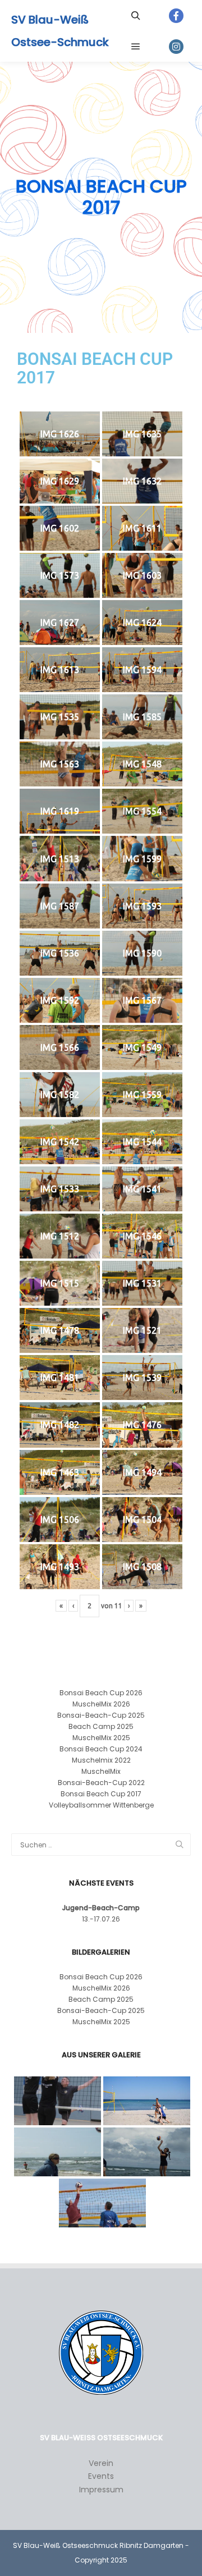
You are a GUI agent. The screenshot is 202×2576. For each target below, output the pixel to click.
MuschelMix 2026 (101, 1704)
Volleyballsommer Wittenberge (101, 1805)
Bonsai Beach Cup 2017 (101, 1794)
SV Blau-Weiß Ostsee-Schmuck (60, 31)
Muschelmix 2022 (101, 1760)
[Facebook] (176, 16)
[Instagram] (176, 47)
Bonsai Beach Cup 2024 (101, 1749)
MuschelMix (101, 1771)
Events (101, 2476)
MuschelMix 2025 (101, 1738)
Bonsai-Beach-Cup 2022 (101, 1783)
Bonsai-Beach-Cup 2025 (101, 1715)
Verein (101, 2463)
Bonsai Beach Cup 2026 (101, 1693)
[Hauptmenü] (136, 47)
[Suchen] (136, 16)
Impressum (101, 2490)
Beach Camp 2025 (101, 1726)
